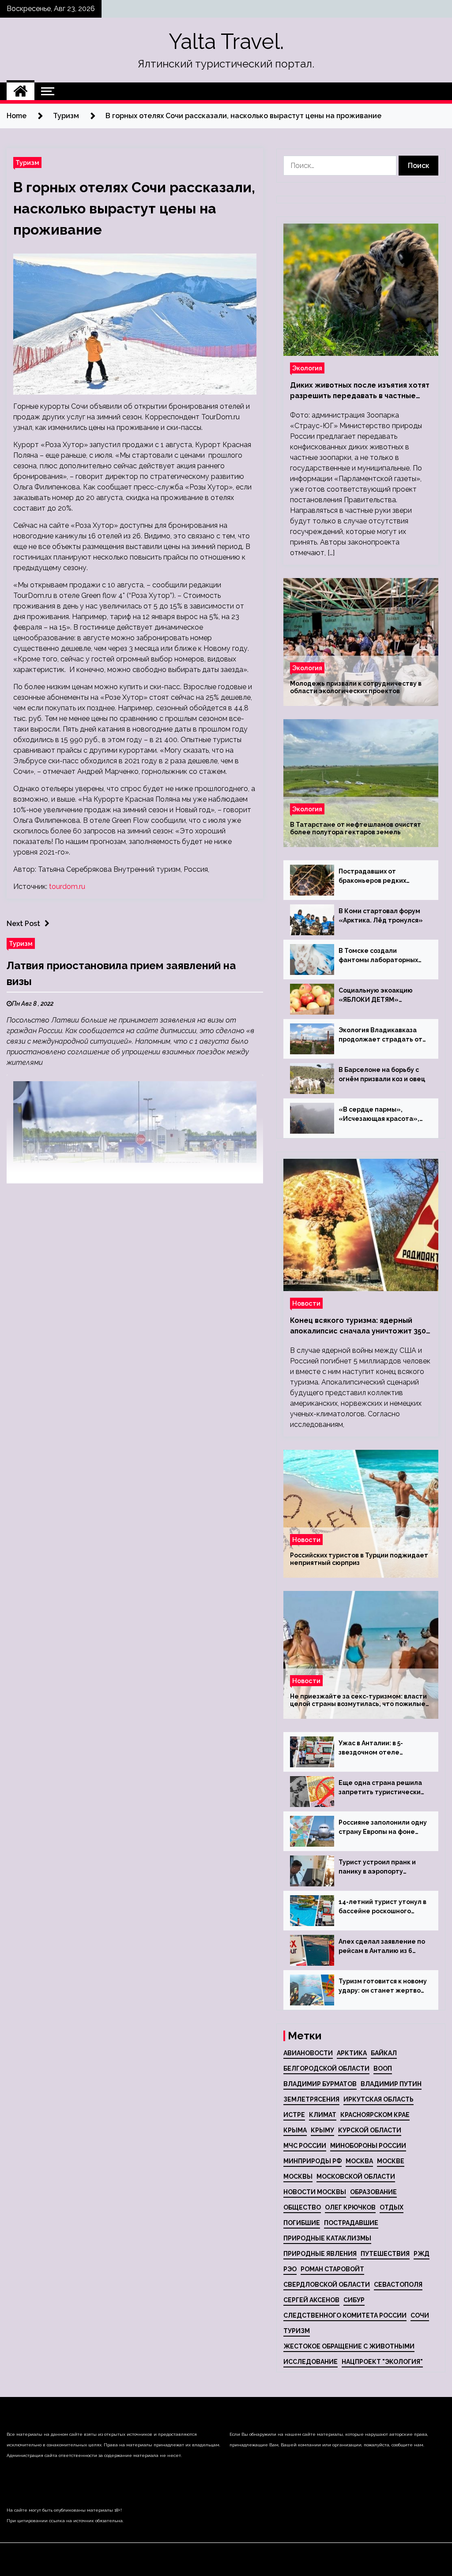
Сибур (354, 2300)
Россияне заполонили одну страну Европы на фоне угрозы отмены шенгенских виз (383, 1828)
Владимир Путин (391, 2084)
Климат (323, 2115)
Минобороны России (368, 2146)
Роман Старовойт (332, 2269)
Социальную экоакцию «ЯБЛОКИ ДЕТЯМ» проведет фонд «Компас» (382, 996)
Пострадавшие (351, 2223)
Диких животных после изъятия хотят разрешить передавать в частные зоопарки (360, 391)
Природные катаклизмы (327, 2238)
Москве (391, 2161)
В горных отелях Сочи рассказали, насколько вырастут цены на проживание (134, 208)
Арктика (352, 2053)
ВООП (383, 2068)
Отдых (392, 2207)
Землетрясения (311, 2099)
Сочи (420, 2315)
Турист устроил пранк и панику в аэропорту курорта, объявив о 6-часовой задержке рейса (380, 1867)
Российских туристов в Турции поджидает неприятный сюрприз (359, 1559)
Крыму (322, 2130)
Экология (307, 368)
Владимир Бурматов (320, 2084)
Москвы (298, 2177)
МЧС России (305, 2146)
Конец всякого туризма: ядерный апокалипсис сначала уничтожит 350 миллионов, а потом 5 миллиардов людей (358, 1326)
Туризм (27, 162)
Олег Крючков (350, 2207)
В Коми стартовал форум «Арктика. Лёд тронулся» (381, 916)
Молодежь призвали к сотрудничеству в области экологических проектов (356, 687)
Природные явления (320, 2254)
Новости (306, 1303)
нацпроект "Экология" (382, 2362)
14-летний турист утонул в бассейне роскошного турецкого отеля (382, 1907)
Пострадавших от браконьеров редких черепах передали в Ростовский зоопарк (372, 877)
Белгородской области (326, 2068)
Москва (359, 2161)
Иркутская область (379, 2099)
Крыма (295, 2130)
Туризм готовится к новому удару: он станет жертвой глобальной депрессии (383, 1986)
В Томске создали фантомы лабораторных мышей (378, 956)
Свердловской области (327, 2285)
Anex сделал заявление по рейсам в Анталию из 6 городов (382, 1947)
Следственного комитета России (345, 2315)
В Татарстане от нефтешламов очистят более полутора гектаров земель (356, 828)
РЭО (290, 2269)
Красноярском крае (375, 2115)
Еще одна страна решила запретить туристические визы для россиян (382, 1788)
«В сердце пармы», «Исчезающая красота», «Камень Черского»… (379, 1115)
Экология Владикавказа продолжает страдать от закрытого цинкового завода (380, 1035)
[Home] (21, 91)
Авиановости (308, 2053)
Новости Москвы (315, 2192)
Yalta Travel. (226, 41)
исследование (311, 2362)
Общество (302, 2207)
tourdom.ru (67, 887)
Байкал (384, 2053)
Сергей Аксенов (311, 2300)
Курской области (370, 2130)
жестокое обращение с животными (349, 2346)
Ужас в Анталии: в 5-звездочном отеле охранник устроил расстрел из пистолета (377, 1748)
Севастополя (398, 2285)
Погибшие (302, 2223)
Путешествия (385, 2254)
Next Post (23, 924)
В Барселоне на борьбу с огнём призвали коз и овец (382, 1074)
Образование (373, 2192)
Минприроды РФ (313, 2161)
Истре (294, 2115)
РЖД (422, 2254)
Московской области (356, 2177)
